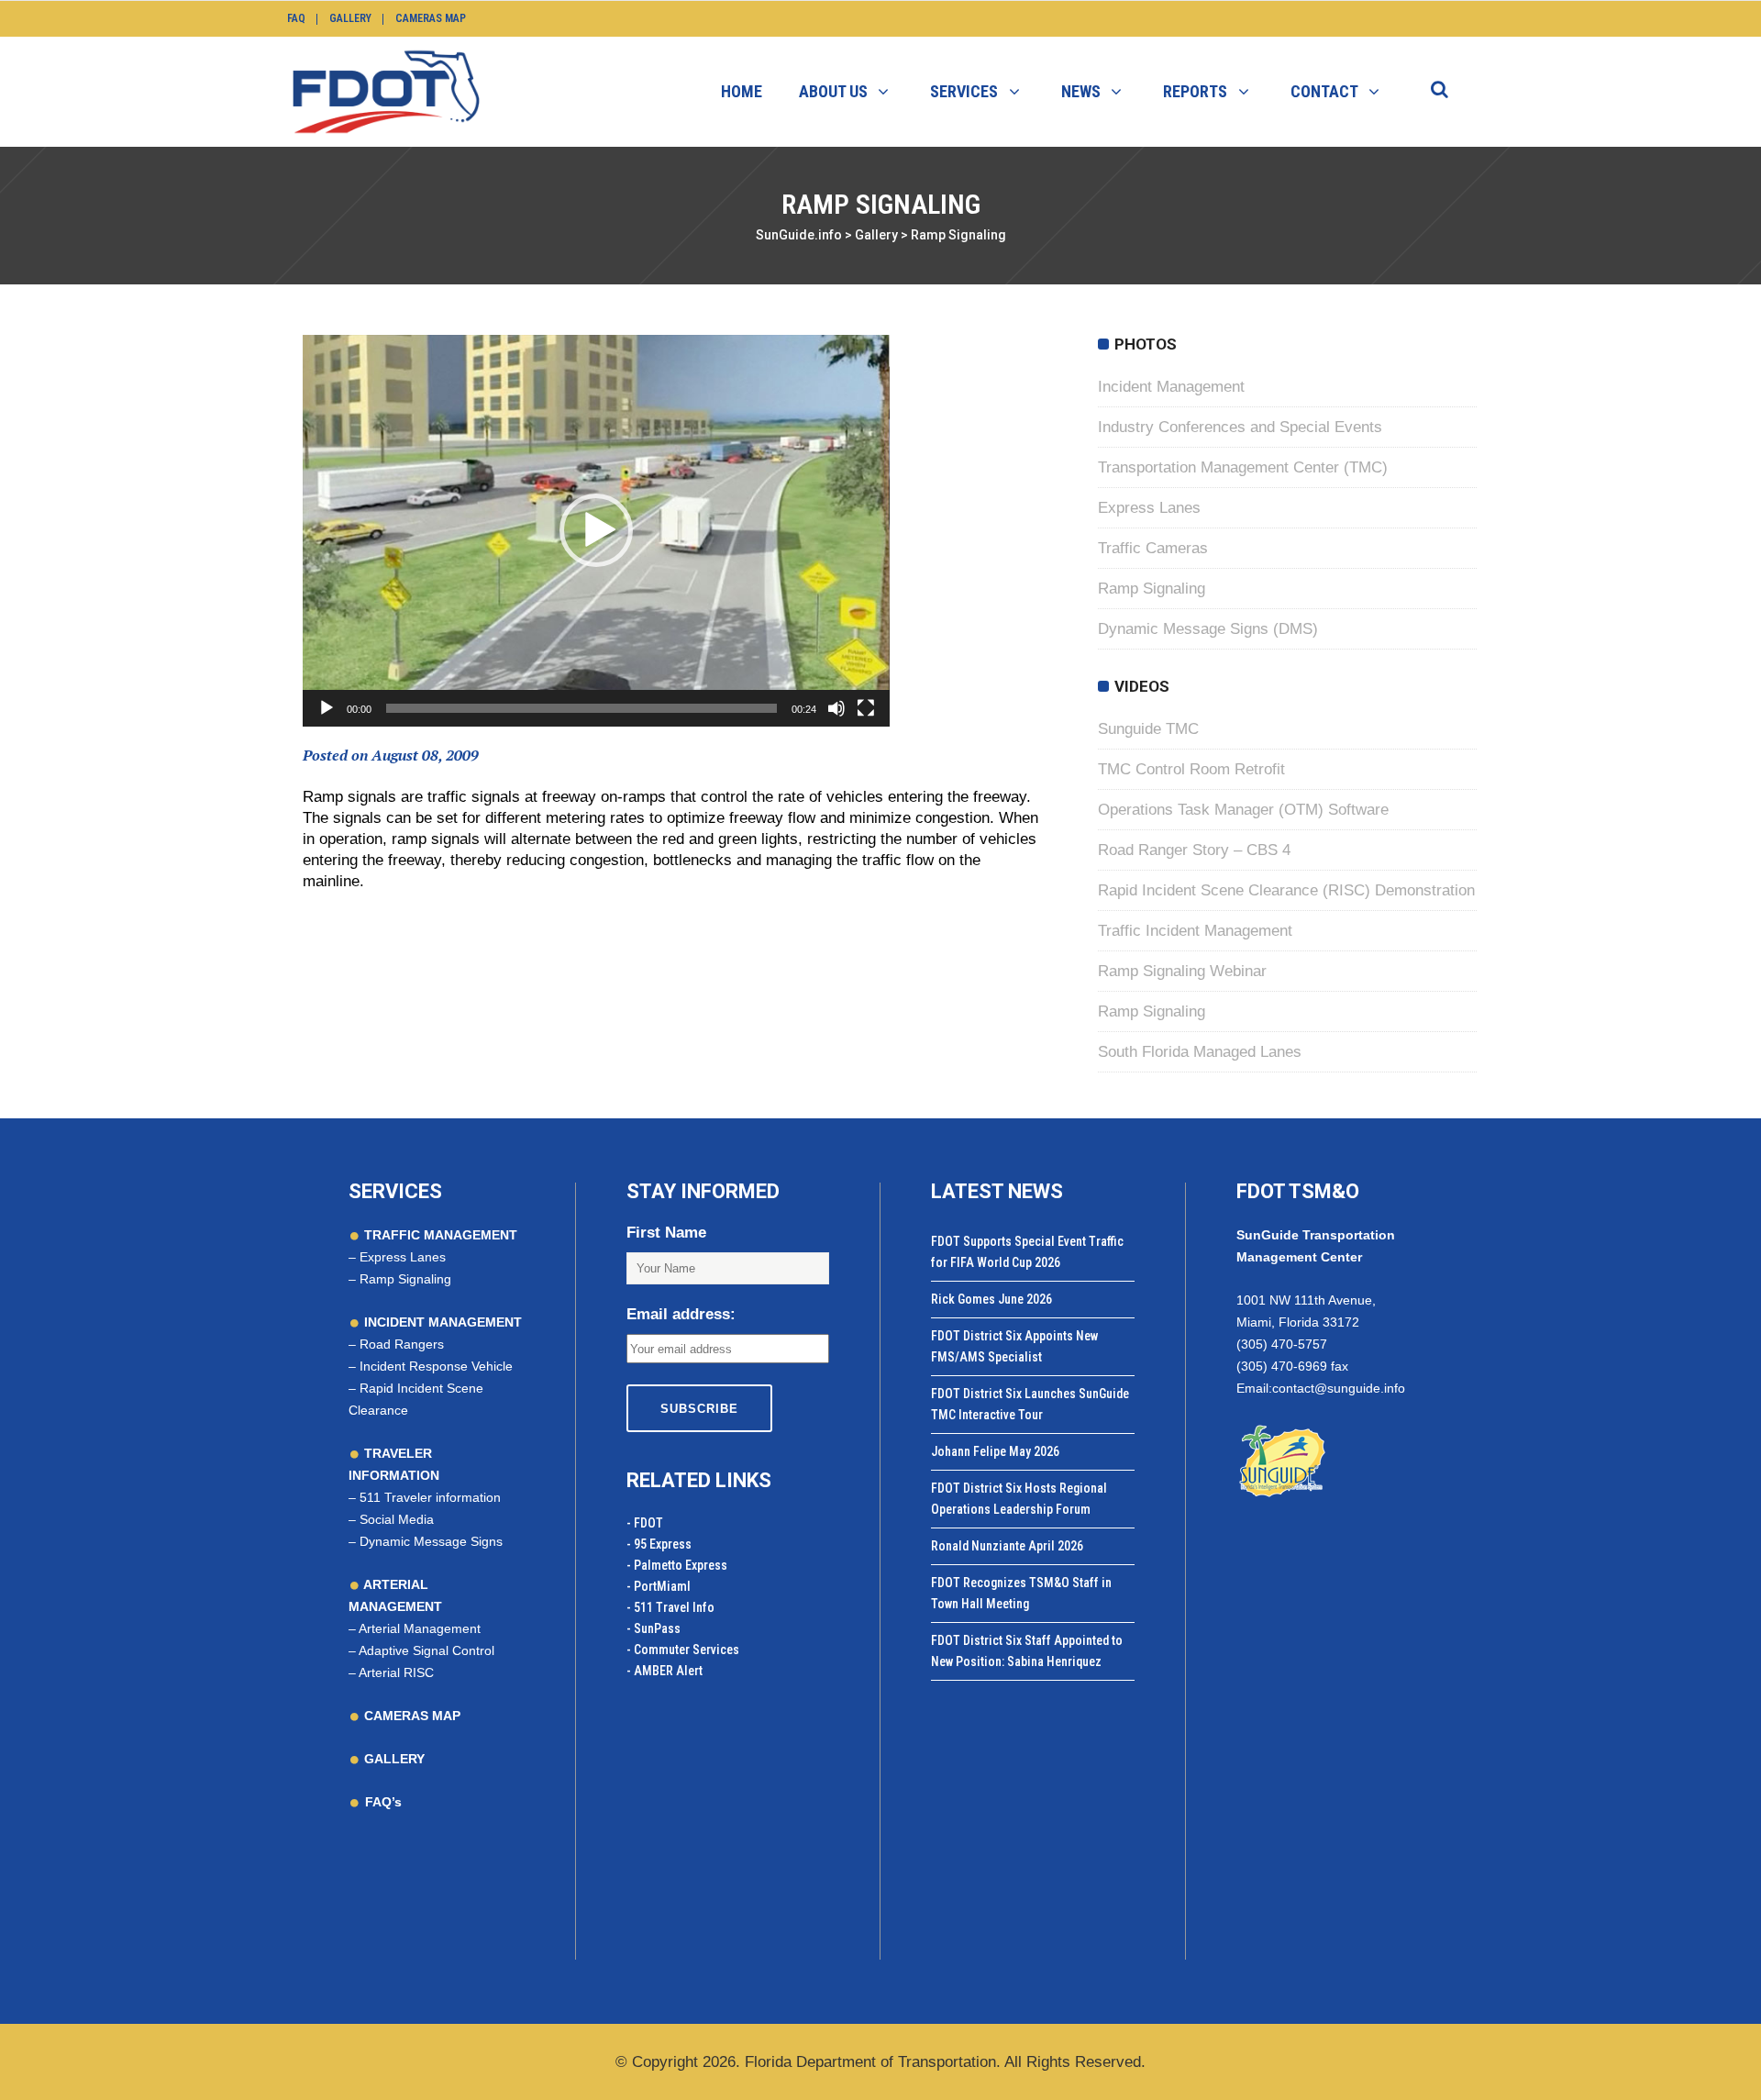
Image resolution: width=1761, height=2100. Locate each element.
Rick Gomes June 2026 (991, 1299)
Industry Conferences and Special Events (1240, 427)
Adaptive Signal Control (426, 1650)
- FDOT (645, 1523)
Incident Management (1171, 387)
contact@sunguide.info (1339, 1388)
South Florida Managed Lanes (1200, 1052)
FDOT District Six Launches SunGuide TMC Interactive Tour (1030, 1404)
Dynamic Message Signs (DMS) (1208, 629)
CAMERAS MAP (410, 1716)
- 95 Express (659, 1544)
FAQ (296, 18)
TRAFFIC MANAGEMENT (439, 1235)
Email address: (681, 1314)
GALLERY (393, 1759)
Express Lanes (1149, 508)
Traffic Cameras (1153, 548)
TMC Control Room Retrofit (1191, 769)
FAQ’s (383, 1802)
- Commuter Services (683, 1650)
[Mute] (836, 708)
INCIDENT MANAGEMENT (441, 1322)
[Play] (327, 708)
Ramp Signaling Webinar (1182, 971)
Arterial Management (420, 1628)
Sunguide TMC (1148, 729)
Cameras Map (431, 18)
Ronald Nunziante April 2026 (1007, 1546)
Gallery (350, 18)
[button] (596, 530)
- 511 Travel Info (670, 1607)
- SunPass (653, 1628)
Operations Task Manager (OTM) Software (1243, 810)
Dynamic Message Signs (431, 1541)
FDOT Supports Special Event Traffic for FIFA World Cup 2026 (1027, 1252)
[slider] (581, 708)
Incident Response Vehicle (436, 1366)
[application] (596, 531)
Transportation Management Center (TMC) (1243, 467)
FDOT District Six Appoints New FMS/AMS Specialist (1014, 1346)
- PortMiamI (659, 1586)
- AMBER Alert (665, 1671)
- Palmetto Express (677, 1565)
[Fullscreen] (866, 708)
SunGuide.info (799, 235)
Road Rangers (402, 1344)
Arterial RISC (396, 1672)
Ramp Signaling (1152, 589)
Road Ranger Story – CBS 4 (1194, 850)
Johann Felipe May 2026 (995, 1451)
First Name (666, 1233)
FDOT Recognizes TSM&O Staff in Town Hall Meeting (1021, 1593)
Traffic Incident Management (1195, 931)
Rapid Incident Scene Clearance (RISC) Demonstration (1286, 890)
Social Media (397, 1519)
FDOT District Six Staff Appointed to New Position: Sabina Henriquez (1027, 1651)
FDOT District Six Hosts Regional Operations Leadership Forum (1019, 1499)
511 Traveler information (430, 1497)
